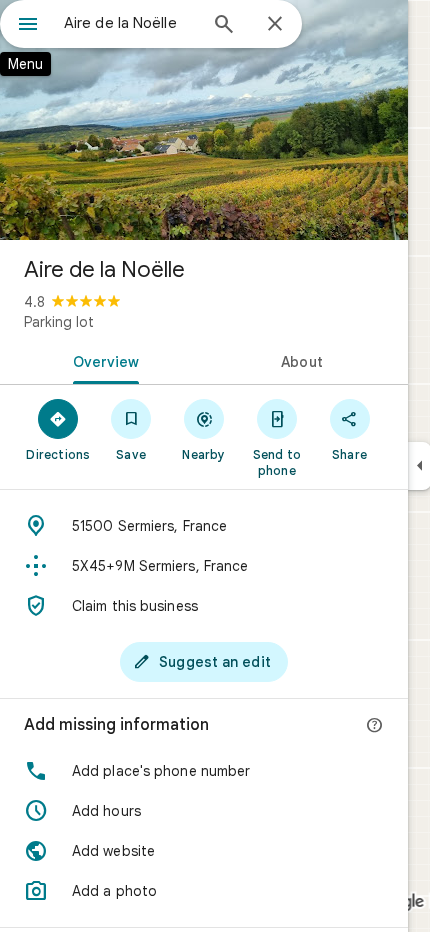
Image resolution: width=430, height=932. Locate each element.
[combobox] (130, 23)
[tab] (102, 360)
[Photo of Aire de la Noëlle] (204, 120)
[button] (204, 771)
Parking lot (59, 322)
